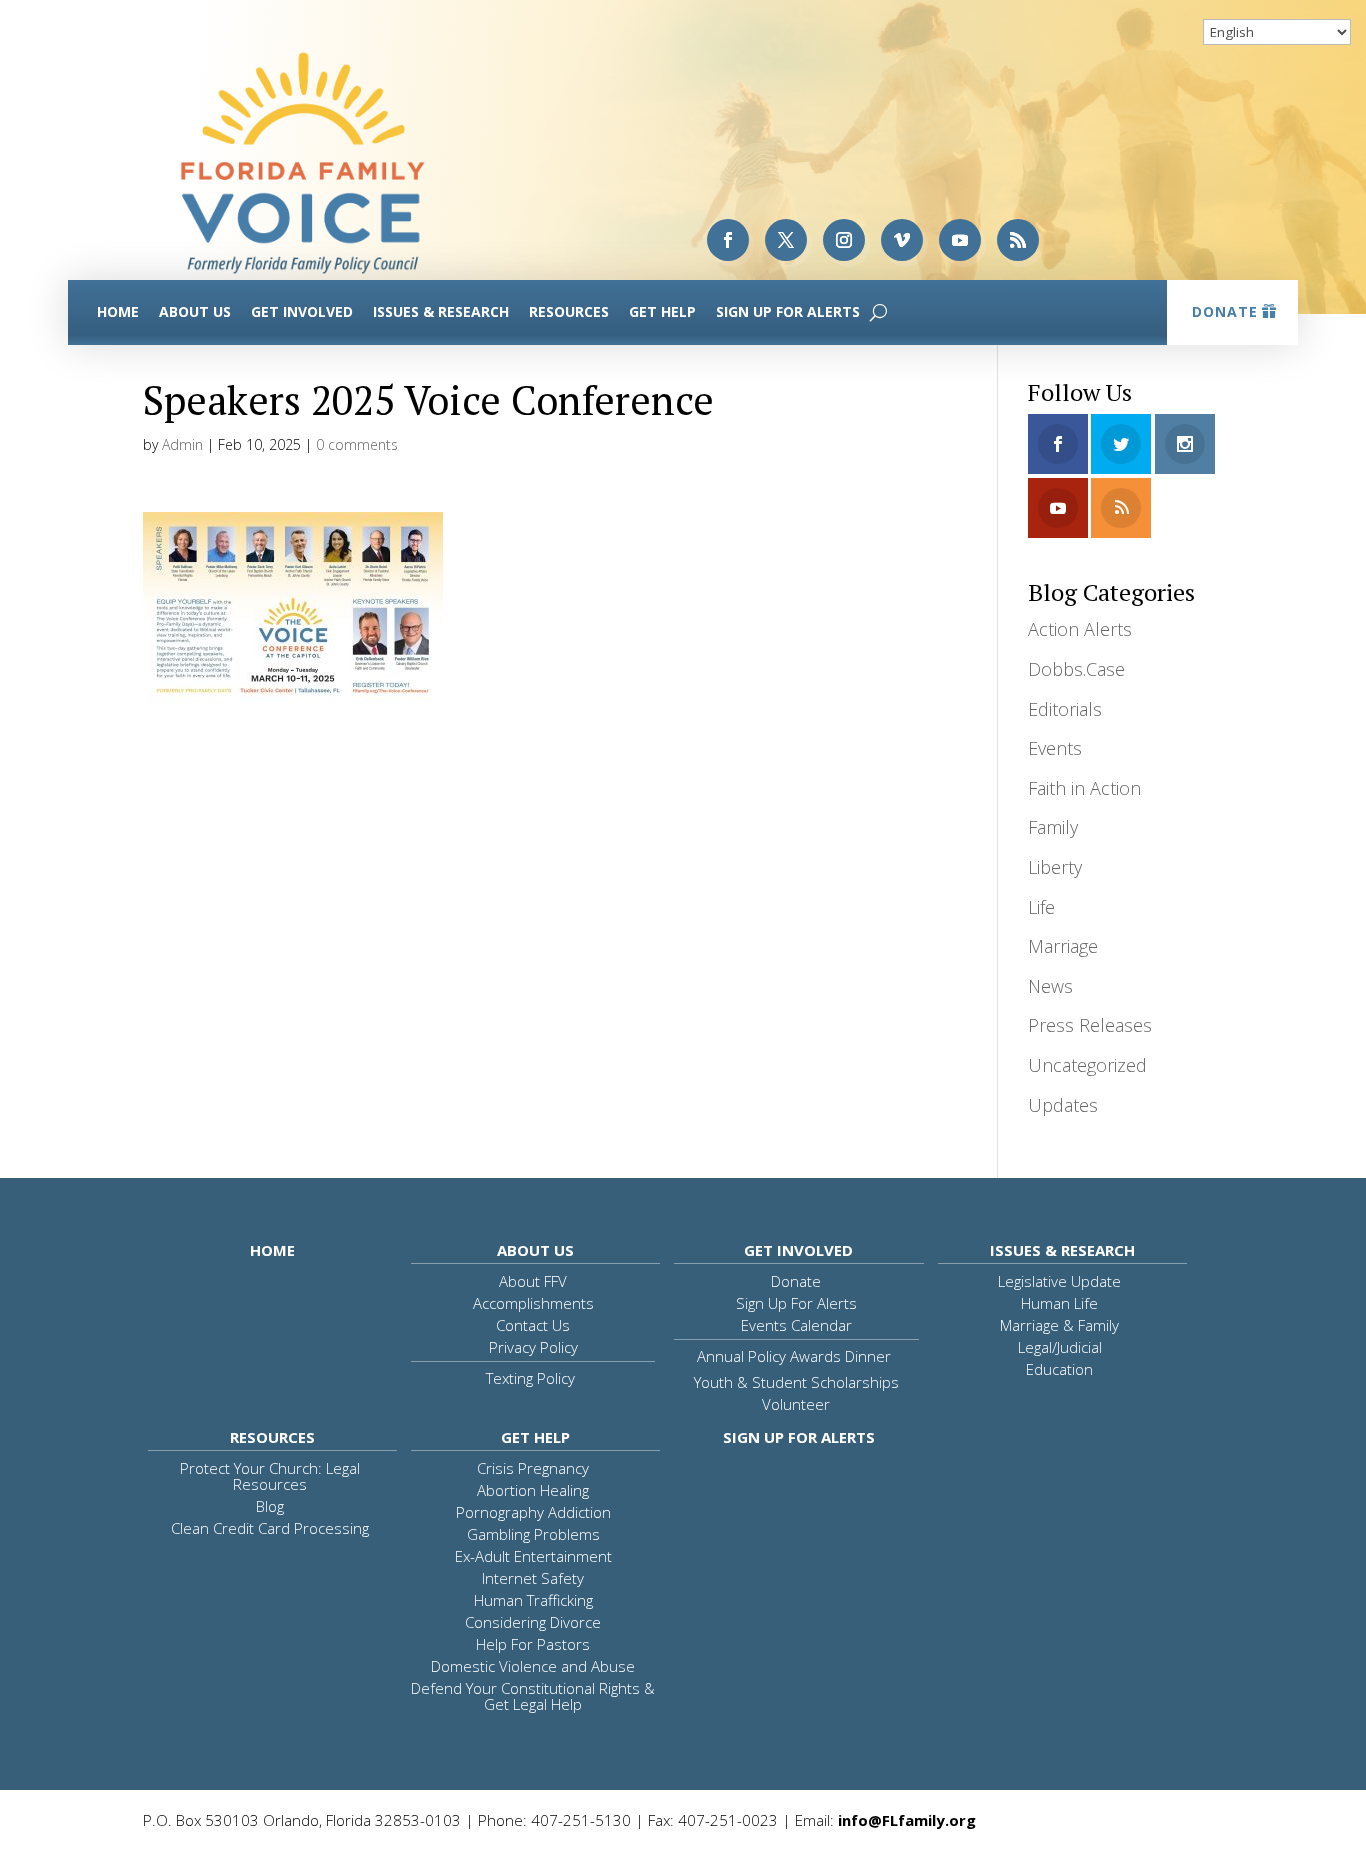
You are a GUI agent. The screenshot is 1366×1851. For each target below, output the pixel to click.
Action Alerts (1080, 629)
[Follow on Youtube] (960, 240)
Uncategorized (1087, 1065)
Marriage (1063, 946)
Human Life (1059, 1303)
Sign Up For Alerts (788, 311)
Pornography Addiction (533, 1512)
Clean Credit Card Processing (270, 1528)
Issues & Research (441, 311)
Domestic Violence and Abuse (533, 1666)
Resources (569, 311)
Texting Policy (530, 1378)
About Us (195, 311)
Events (1055, 748)
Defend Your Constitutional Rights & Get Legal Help (533, 1696)
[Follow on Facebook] (728, 240)
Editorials (1065, 709)
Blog (270, 1506)
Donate (1225, 311)
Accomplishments (533, 1303)
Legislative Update (1059, 1281)
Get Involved (302, 311)
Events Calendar (796, 1325)
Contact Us (533, 1325)
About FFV (533, 1281)
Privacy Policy (533, 1347)
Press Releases (1090, 1025)
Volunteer (796, 1404)
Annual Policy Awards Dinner (794, 1356)
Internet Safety (533, 1578)
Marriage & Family (1059, 1325)
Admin (182, 444)
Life (1041, 907)
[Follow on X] (786, 240)
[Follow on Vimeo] (902, 240)
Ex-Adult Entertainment (533, 1556)
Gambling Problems (533, 1534)
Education (1059, 1369)
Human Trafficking (533, 1600)
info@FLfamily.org (907, 1820)
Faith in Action (1084, 788)
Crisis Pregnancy (533, 1468)
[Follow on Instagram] (844, 240)
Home (118, 311)
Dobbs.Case (1076, 669)
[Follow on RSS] (1018, 240)
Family (1053, 827)
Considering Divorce (533, 1622)
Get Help (662, 311)
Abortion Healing (533, 1490)
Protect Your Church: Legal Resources (270, 1476)
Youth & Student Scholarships (796, 1382)
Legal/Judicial (1060, 1347)
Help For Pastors (533, 1644)
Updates (1063, 1105)
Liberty (1055, 867)
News (1050, 986)
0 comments (357, 444)
